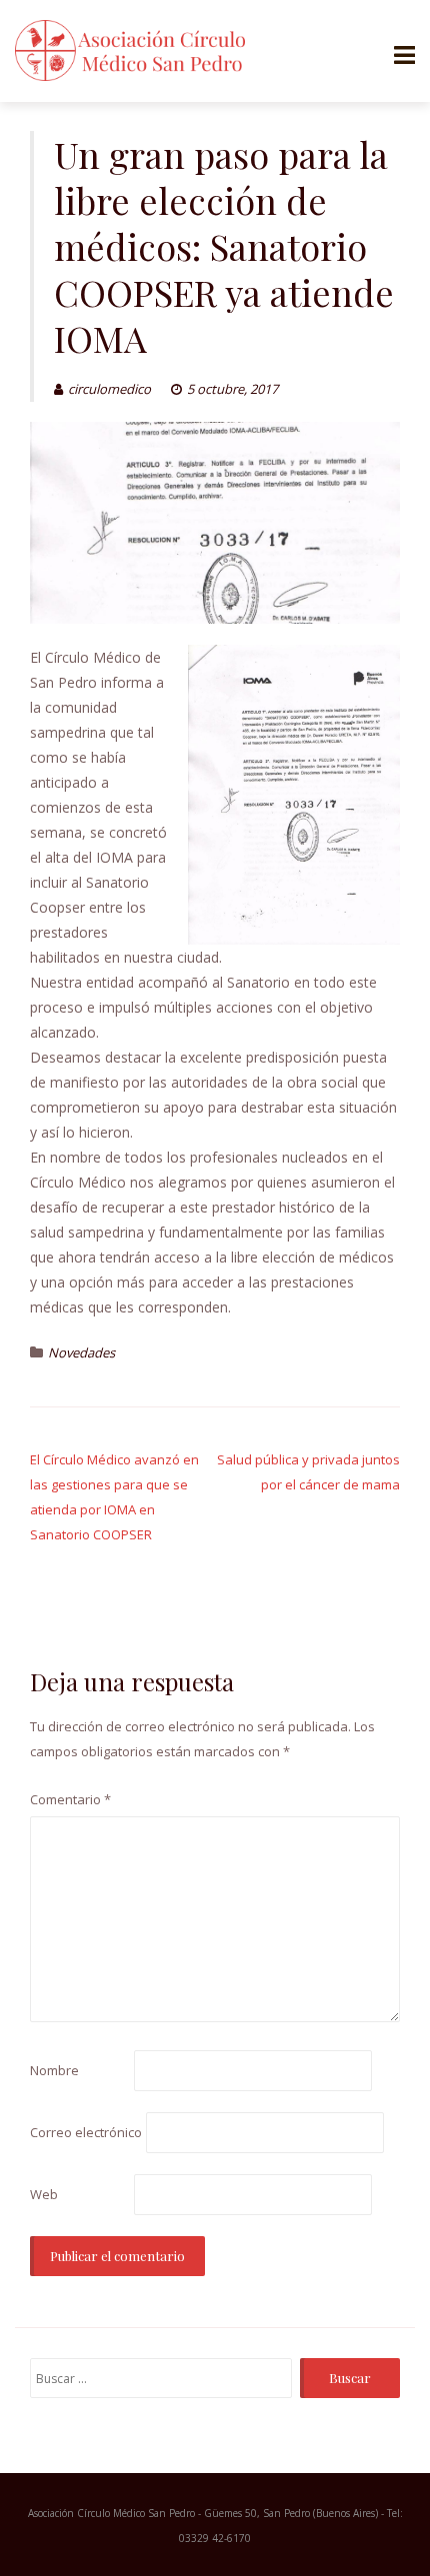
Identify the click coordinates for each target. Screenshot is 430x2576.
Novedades (81, 1352)
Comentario (70, 1799)
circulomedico (109, 389)
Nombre (54, 2070)
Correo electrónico (86, 2132)
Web (44, 2194)
